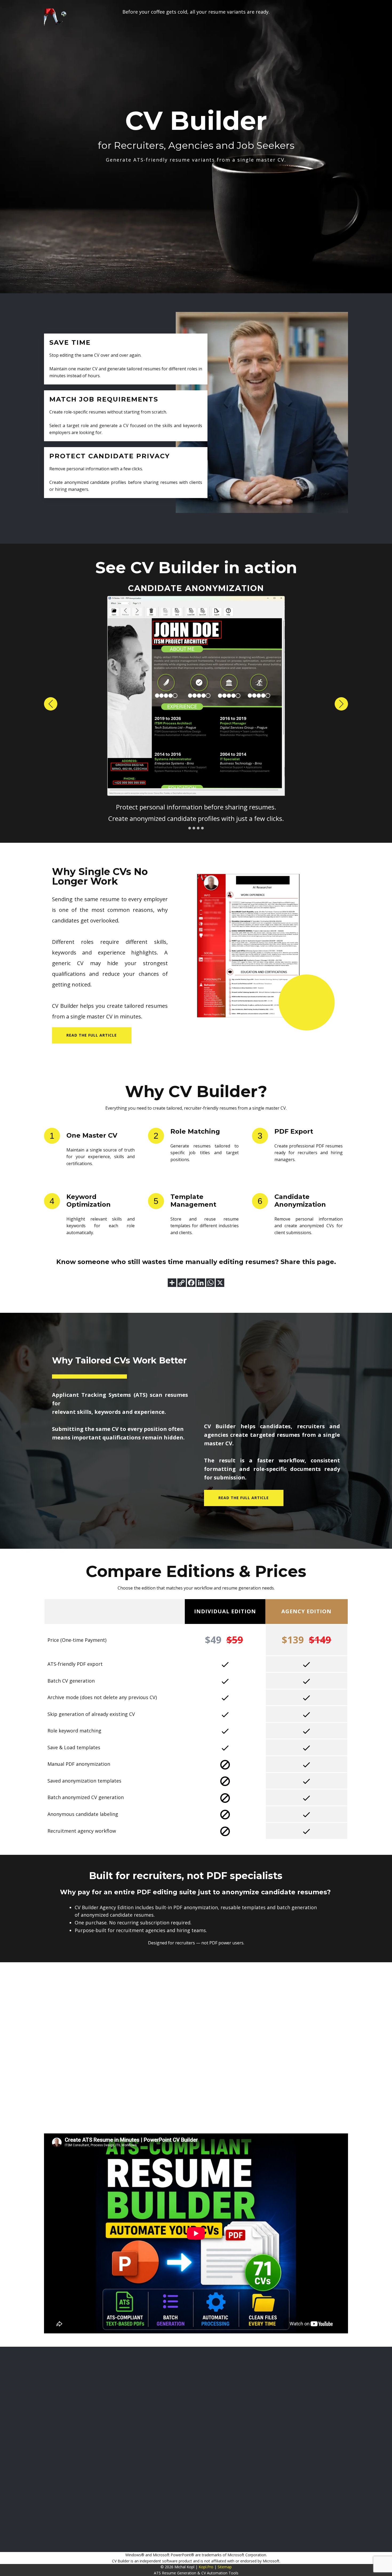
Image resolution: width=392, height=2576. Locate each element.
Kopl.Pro (206, 2567)
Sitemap (225, 2567)
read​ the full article (92, 1035)
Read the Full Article (244, 1498)
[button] (51, 704)
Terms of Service (369, 2418)
